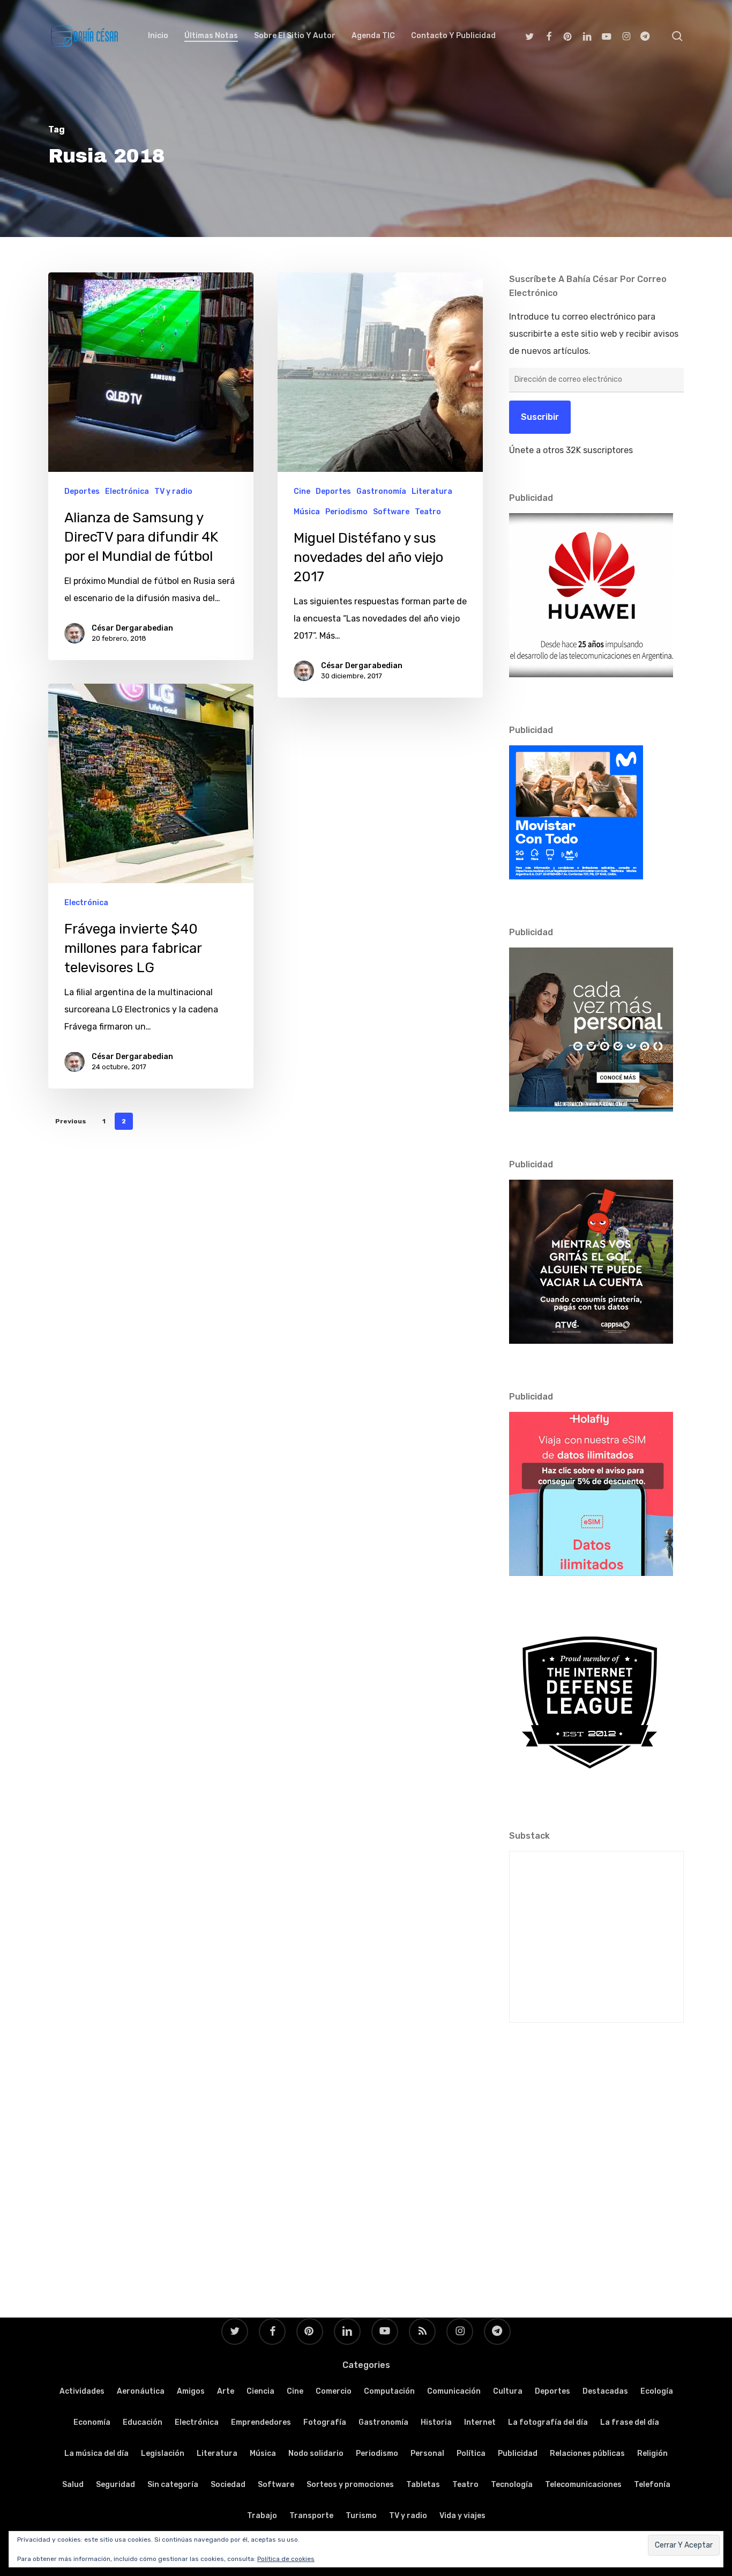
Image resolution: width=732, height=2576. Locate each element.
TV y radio (173, 491)
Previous (71, 1121)
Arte (226, 2391)
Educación (143, 2422)
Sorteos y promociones (350, 2485)
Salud (73, 2485)
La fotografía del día (548, 2422)
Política (471, 2453)
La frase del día (630, 2422)
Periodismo (346, 512)
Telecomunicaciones (583, 2485)
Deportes (82, 491)
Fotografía (325, 2422)
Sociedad (228, 2485)
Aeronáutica (141, 2391)
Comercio (334, 2391)
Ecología (657, 2391)
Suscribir (540, 417)
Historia (436, 2422)
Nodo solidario (316, 2453)
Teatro (428, 512)
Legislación (163, 2453)
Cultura (508, 2391)
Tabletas (423, 2485)
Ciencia (260, 2391)
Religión (652, 2453)
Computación (389, 2391)
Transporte (311, 2516)
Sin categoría (173, 2485)
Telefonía (652, 2485)
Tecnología (512, 2485)
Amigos (191, 2391)
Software (391, 512)
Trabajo (262, 2516)
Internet (480, 2422)
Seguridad (115, 2485)
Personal (427, 2453)
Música (307, 512)
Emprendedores (261, 2422)
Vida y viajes (462, 2516)
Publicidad (518, 2453)
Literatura (432, 491)
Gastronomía (381, 491)
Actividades (82, 2391)
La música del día (96, 2453)
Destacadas (605, 2391)
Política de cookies (286, 2559)
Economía (92, 2422)
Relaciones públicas (587, 2453)
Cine (302, 491)
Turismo (361, 2516)
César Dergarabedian (132, 628)
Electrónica (127, 491)
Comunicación (454, 2391)
